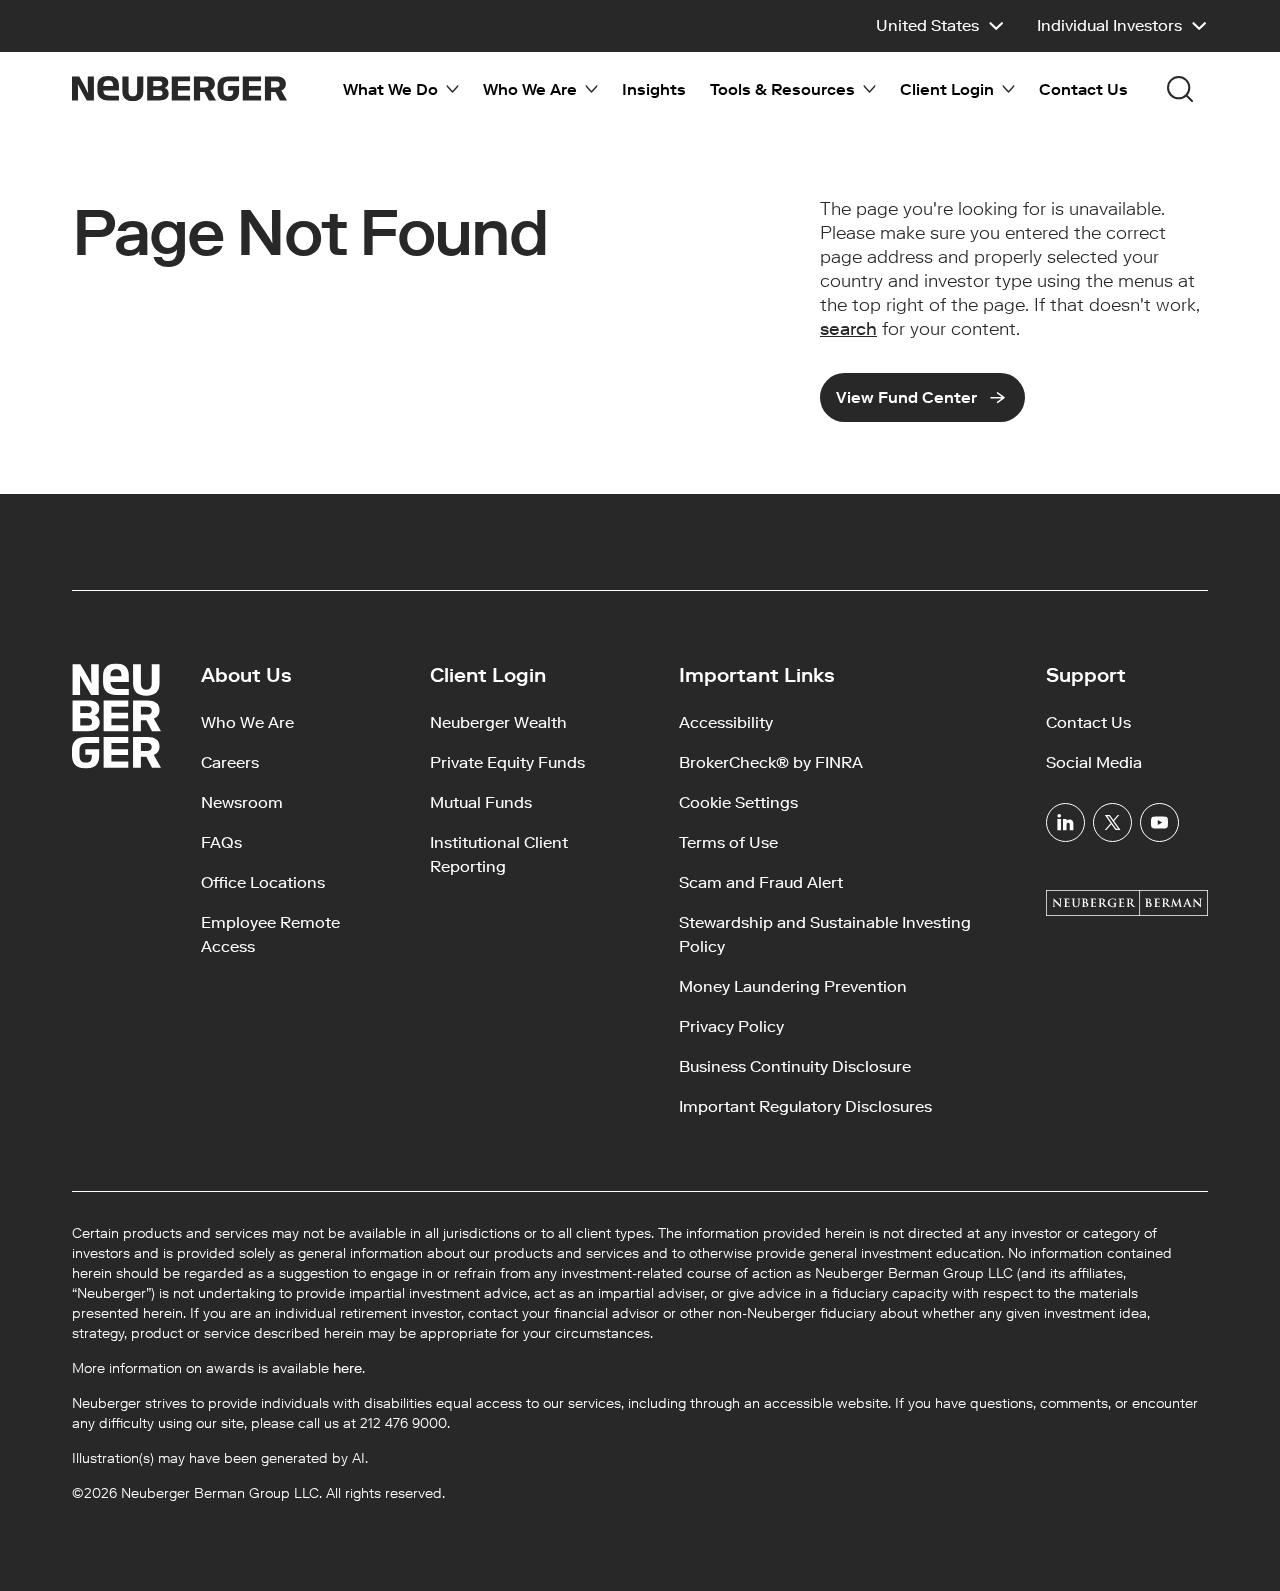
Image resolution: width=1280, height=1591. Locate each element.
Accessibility (726, 722)
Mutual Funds (481, 802)
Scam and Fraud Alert (761, 882)
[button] (940, 26)
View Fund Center (906, 397)
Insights (654, 89)
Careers (230, 762)
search (848, 329)
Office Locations (263, 882)
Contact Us (1083, 89)
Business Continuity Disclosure (795, 1066)
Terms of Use (728, 842)
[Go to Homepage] (179, 88)
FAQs (221, 842)
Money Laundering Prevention (793, 986)
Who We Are (247, 722)
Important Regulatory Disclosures (805, 1106)
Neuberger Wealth (498, 722)
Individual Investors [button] (1109, 25)
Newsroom (242, 802)
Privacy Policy (731, 1026)
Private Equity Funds (507, 762)
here (347, 1368)
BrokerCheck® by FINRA (771, 762)
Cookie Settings (738, 802)
